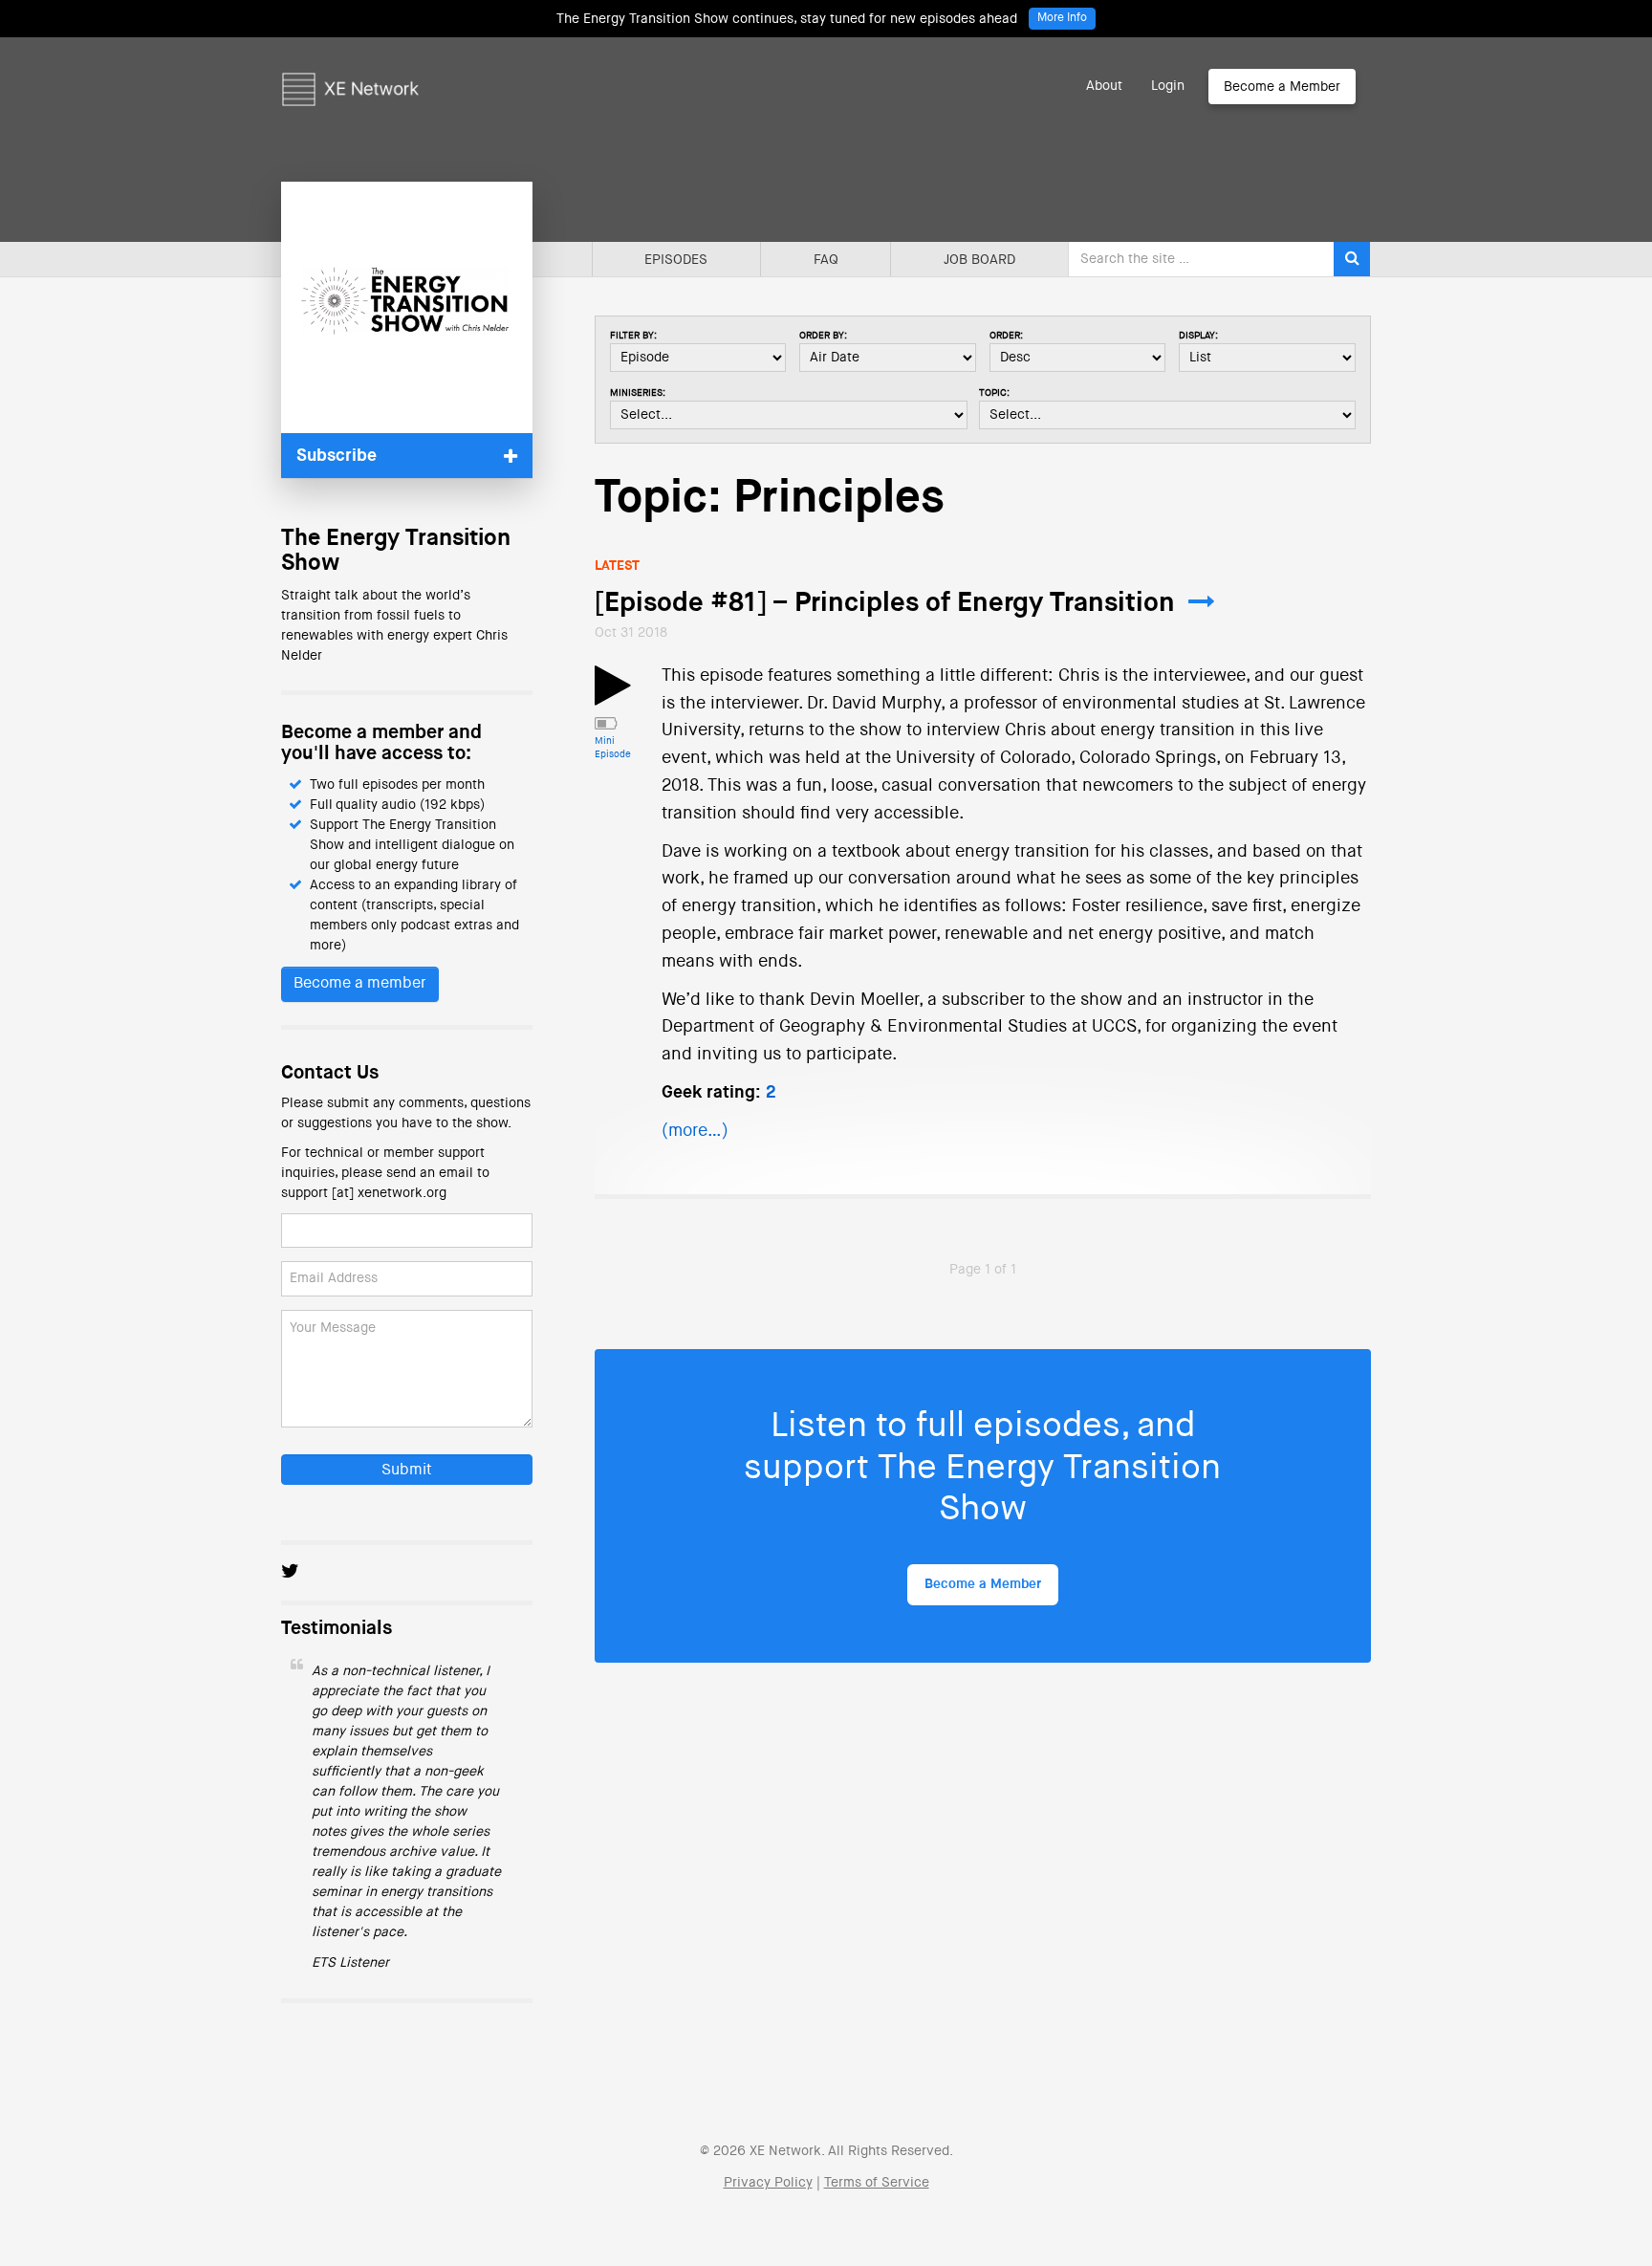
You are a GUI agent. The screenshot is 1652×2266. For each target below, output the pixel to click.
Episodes (676, 260)
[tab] (407, 456)
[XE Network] (350, 62)
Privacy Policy (768, 2183)
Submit (407, 1471)
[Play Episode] (613, 697)
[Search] (1352, 259)
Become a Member (1282, 87)
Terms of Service (877, 2183)
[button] (407, 456)
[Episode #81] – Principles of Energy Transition (885, 603)
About (1104, 86)
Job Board (979, 260)
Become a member (360, 984)
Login (1168, 86)
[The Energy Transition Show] (407, 307)
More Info (1062, 18)
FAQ (826, 260)
